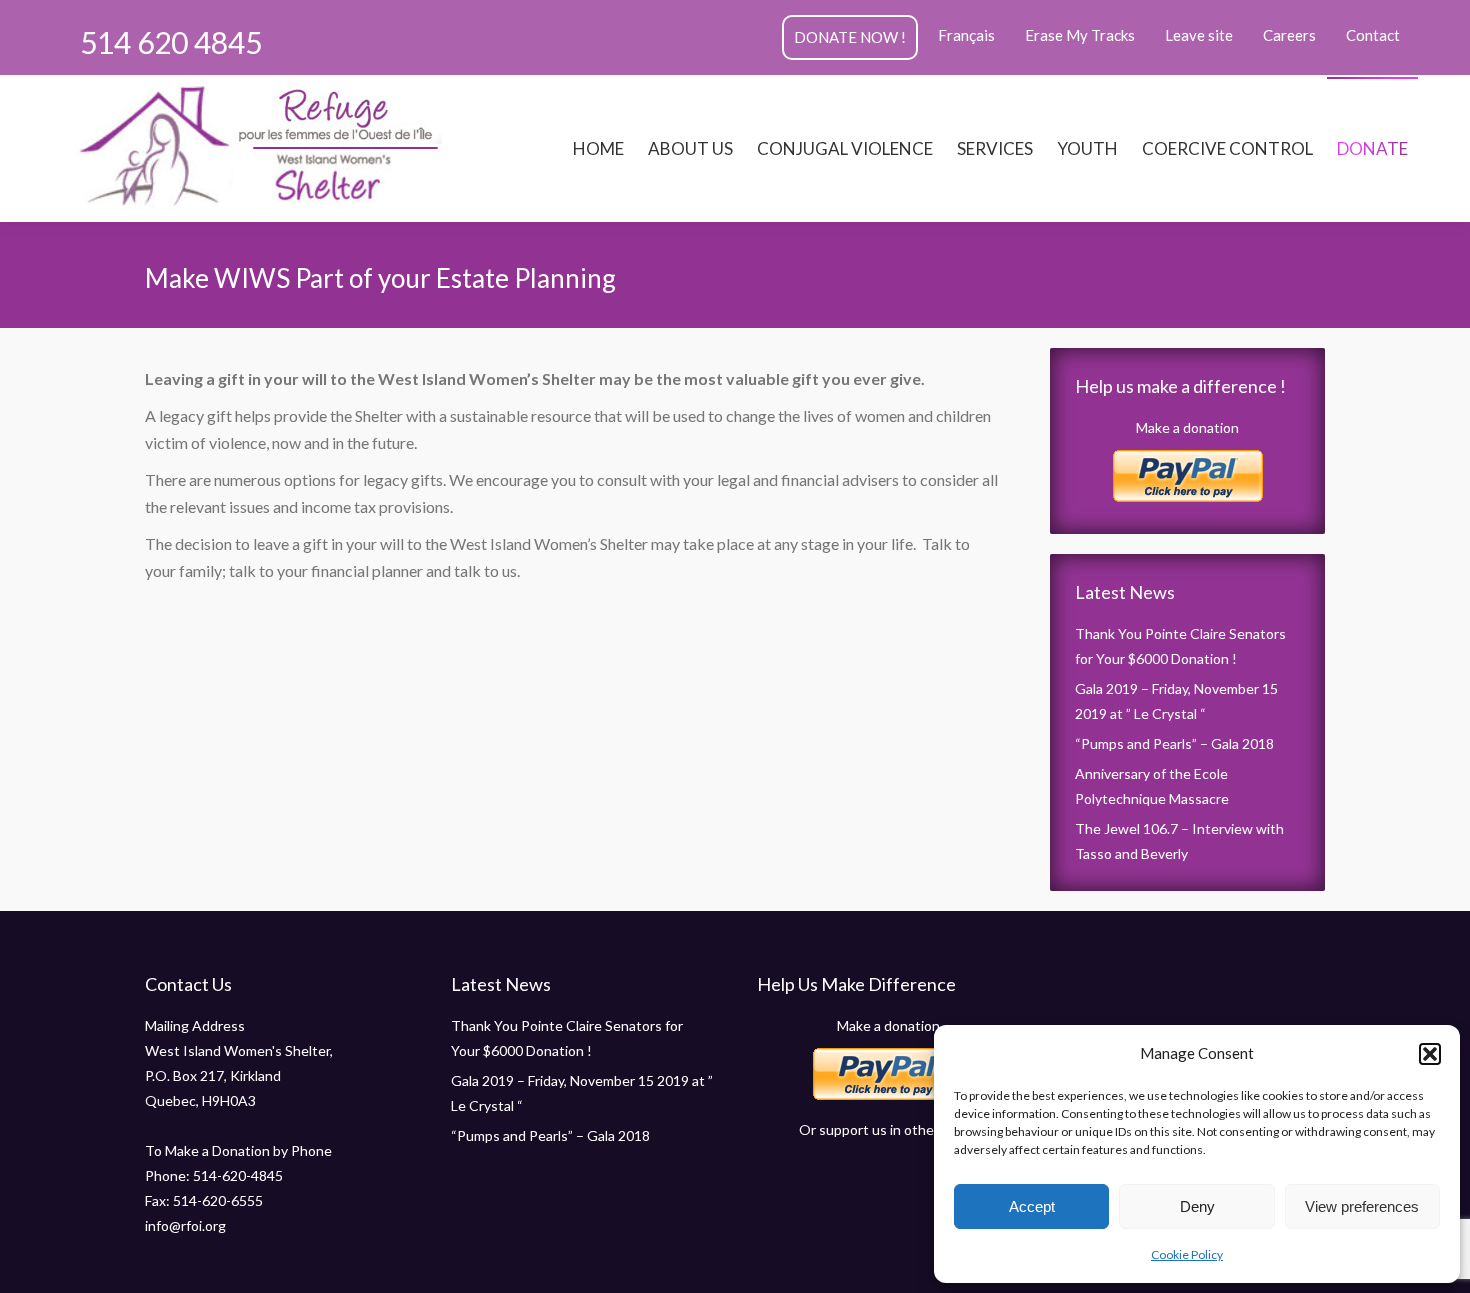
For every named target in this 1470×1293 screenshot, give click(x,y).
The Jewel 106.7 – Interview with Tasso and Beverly (1179, 841)
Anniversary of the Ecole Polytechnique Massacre (1152, 786)
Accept (1032, 1206)
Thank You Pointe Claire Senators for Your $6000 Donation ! (1180, 646)
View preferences (1362, 1206)
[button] (1430, 1054)
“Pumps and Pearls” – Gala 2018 (1174, 743)
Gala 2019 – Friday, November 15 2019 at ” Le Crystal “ (1176, 701)
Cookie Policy (1187, 1254)
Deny (1197, 1206)
